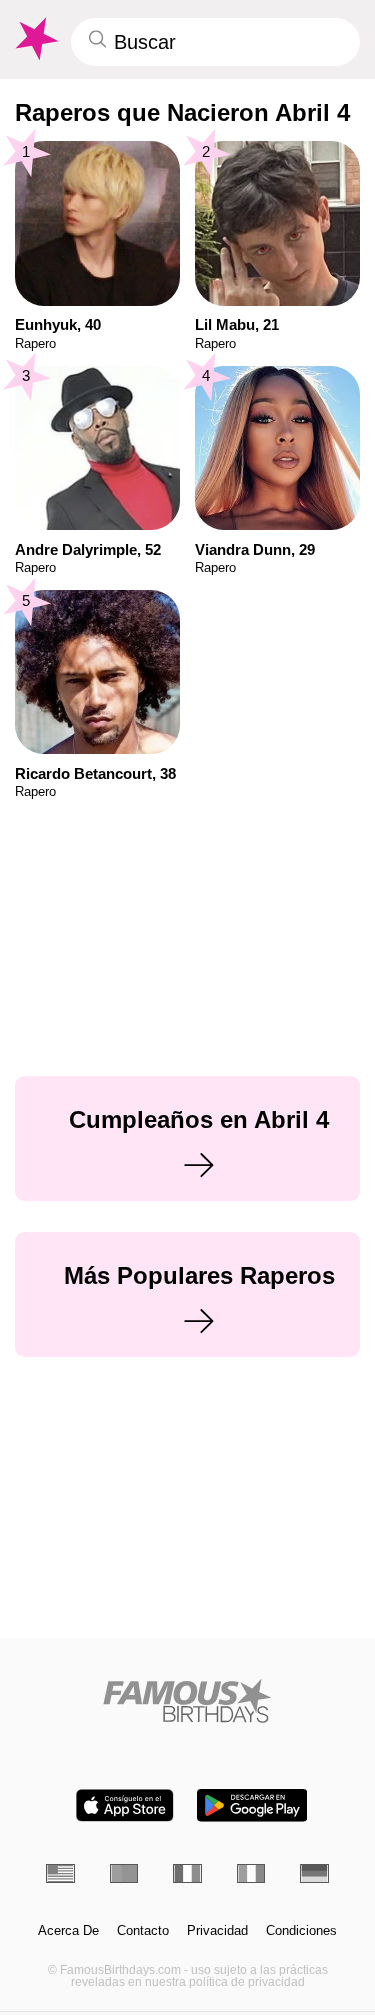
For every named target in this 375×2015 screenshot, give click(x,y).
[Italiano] (251, 1873)
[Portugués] (124, 1873)
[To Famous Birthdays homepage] (35, 39)
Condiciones (301, 1931)
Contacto (143, 1931)
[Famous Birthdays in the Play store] (252, 1805)
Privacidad (217, 1931)
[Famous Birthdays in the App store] (125, 1805)
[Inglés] (60, 1873)
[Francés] (187, 1873)
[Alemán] (314, 1873)
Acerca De (68, 1931)
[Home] (187, 1700)
